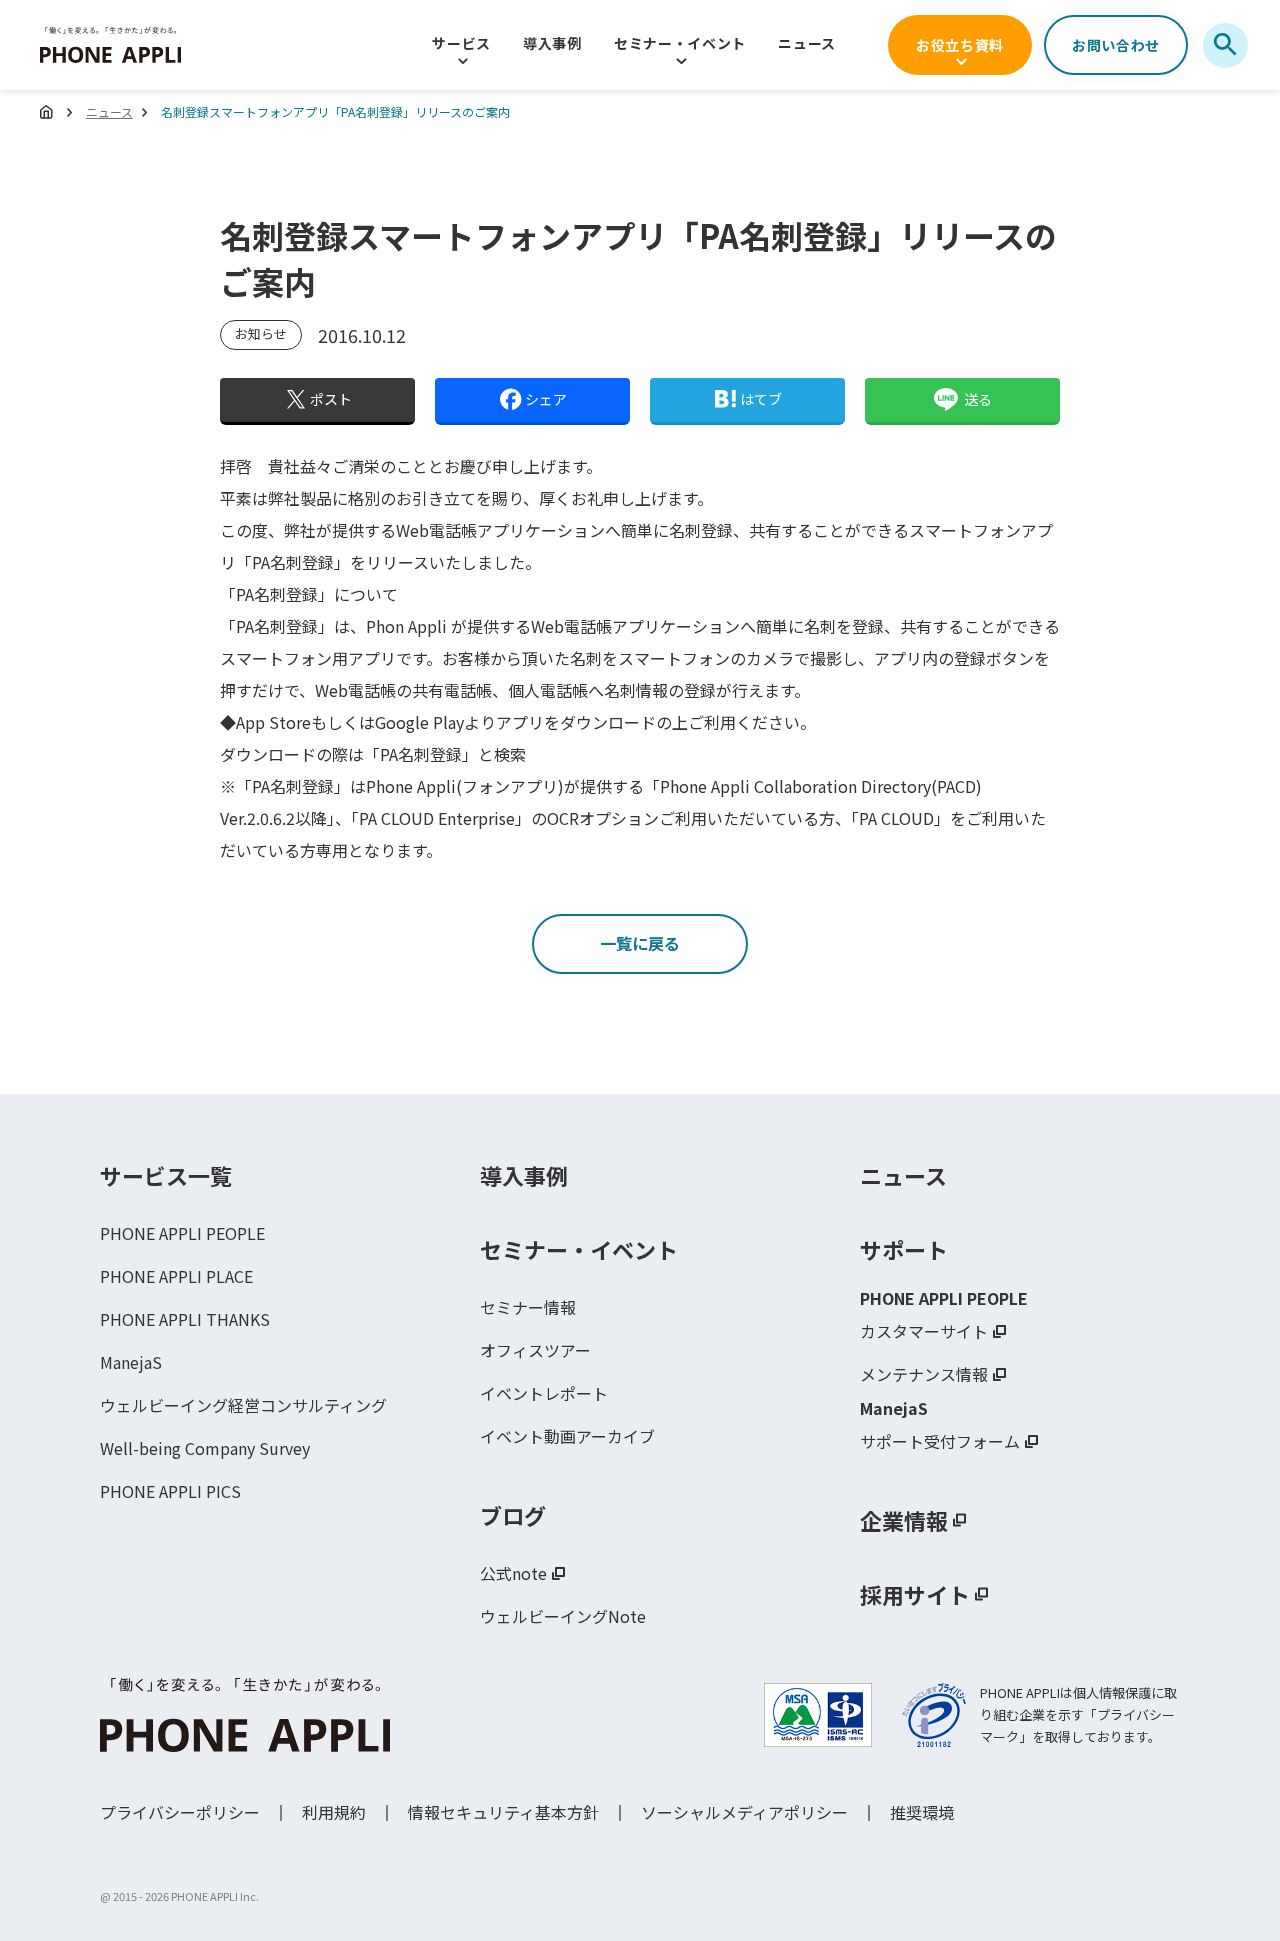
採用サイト (915, 1594)
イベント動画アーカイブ (567, 1436)
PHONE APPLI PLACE (176, 1276)
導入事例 (552, 43)
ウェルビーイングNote (563, 1616)
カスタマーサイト (924, 1331)
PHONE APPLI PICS (170, 1491)
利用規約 (334, 1812)
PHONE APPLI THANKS (185, 1319)
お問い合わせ (1116, 45)
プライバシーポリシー (180, 1812)
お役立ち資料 (960, 45)
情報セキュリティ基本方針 (503, 1812)
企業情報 (904, 1520)
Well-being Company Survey (205, 1448)
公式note (513, 1573)
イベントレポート (544, 1393)
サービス (461, 43)
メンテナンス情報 (924, 1374)
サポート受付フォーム (940, 1441)
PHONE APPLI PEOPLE (182, 1233)
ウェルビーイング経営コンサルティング (243, 1405)
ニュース (807, 43)
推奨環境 (922, 1812)
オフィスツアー (535, 1350)
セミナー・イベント (680, 43)
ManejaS (131, 1362)
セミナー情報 (528, 1307)
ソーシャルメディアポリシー (744, 1812)
